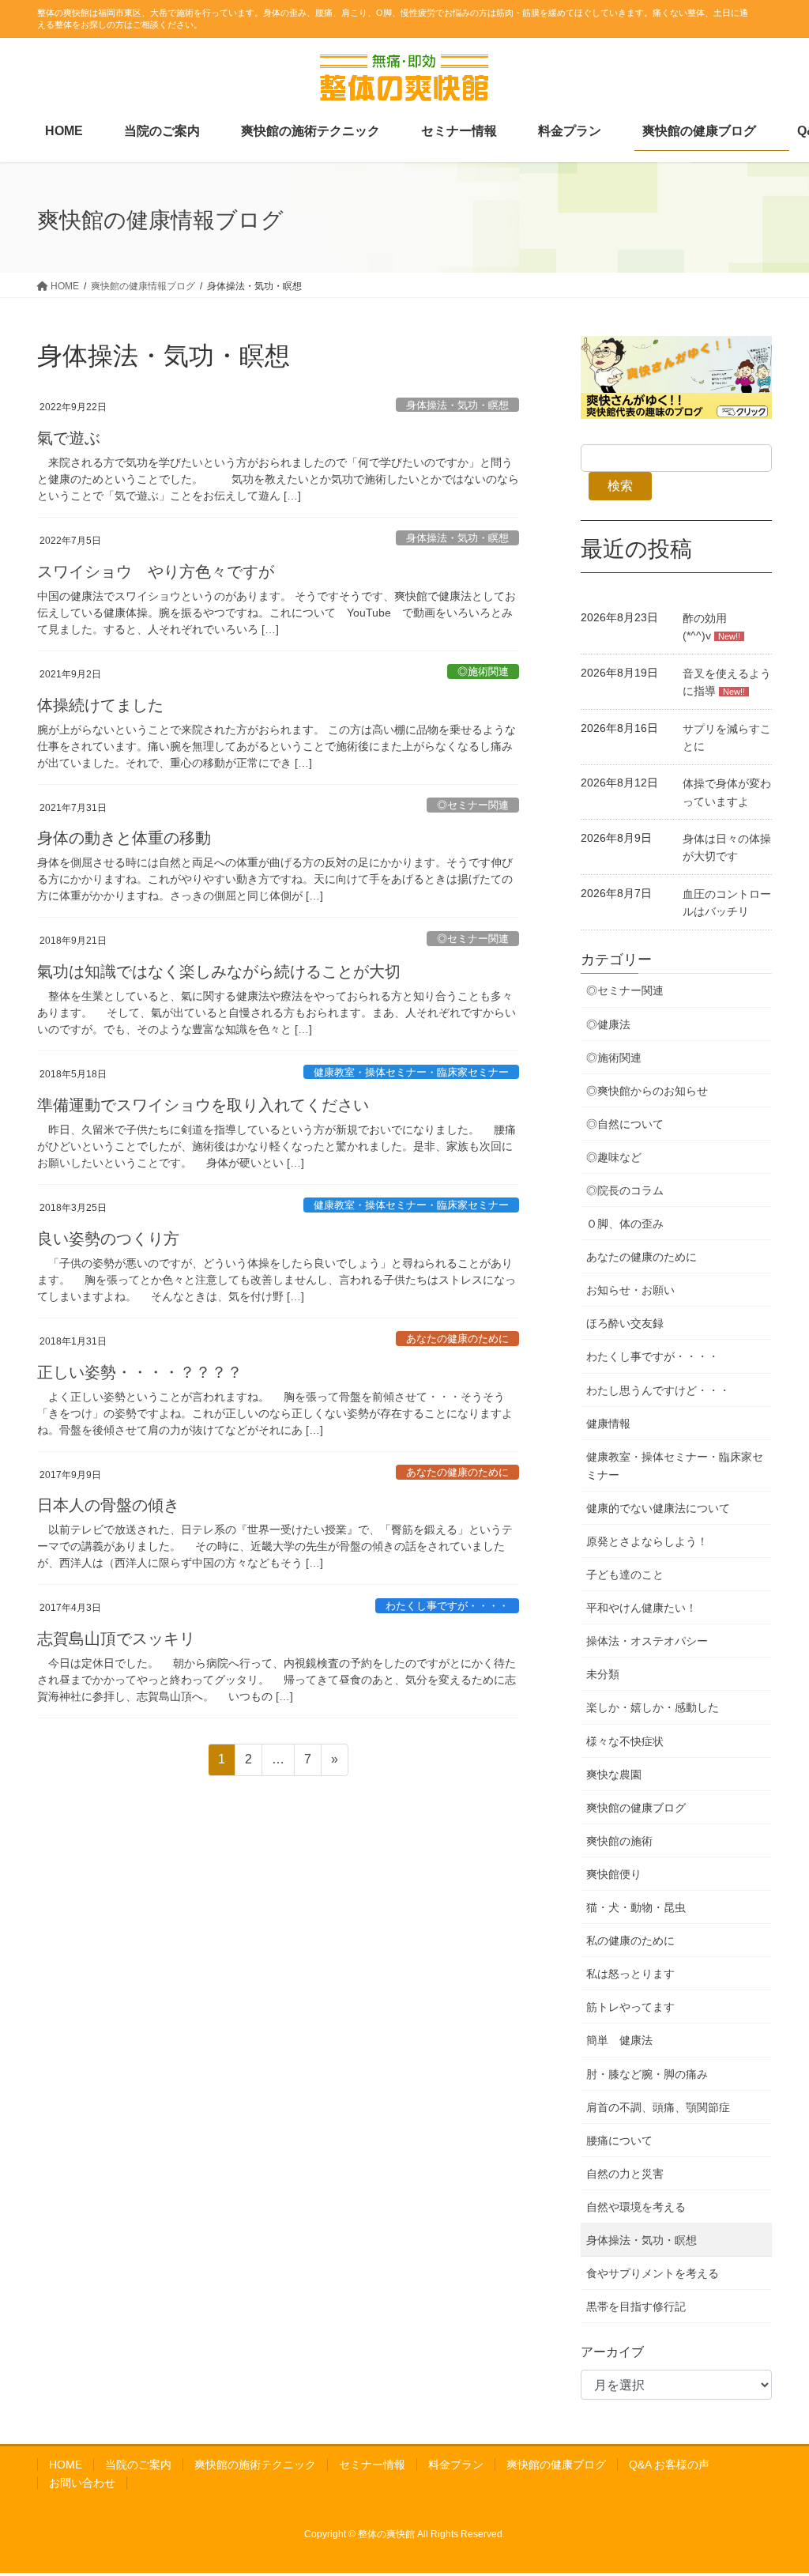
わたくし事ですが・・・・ (447, 1606)
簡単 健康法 (619, 2040)
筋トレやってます (630, 2007)
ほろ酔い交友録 (625, 1323)
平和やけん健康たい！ (642, 1608)
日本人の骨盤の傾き (108, 1504)
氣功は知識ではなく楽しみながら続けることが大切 (219, 970)
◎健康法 (608, 1024)
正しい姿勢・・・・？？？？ (140, 1371)
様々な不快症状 (625, 1741)
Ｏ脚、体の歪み (625, 1224)
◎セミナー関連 (473, 805)
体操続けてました (100, 704)
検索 (620, 486)
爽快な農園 (614, 1775)
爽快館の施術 (619, 1841)
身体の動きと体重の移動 (124, 837)
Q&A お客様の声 (669, 2465)
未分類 (603, 1674)
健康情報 (608, 1424)
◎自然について (625, 1124)
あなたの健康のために (457, 1339)
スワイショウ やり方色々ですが (156, 570)
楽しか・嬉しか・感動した (653, 1707)
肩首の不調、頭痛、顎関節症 (658, 2107)
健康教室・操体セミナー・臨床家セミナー (411, 1072)
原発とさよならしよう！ (647, 1541)
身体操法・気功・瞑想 (457, 405)
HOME (66, 2465)
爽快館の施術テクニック (255, 2465)
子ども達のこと (625, 1575)
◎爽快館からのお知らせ (647, 1091)
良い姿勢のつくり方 (108, 1237)
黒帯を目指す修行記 (636, 2306)
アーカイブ (612, 2352)
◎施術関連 (483, 671)
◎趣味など (614, 1157)
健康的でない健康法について (658, 1508)
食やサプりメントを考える (653, 2273)
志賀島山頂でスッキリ (116, 1637)
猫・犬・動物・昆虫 (636, 1907)
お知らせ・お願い (630, 1290)
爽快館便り (614, 1874)
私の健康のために (630, 1940)
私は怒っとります (630, 1974)
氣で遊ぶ (69, 437)
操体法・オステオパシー (647, 1641)
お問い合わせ (82, 2483)
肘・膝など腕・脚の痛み (647, 2074)
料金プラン (456, 2465)
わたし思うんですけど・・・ (658, 1390)
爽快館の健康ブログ (636, 1808)
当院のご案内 (138, 2465)
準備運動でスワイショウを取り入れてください (203, 1104)
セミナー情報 (372, 2465)
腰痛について (619, 2140)
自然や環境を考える (636, 2207)
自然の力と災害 (625, 2174)
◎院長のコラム (625, 1190)
